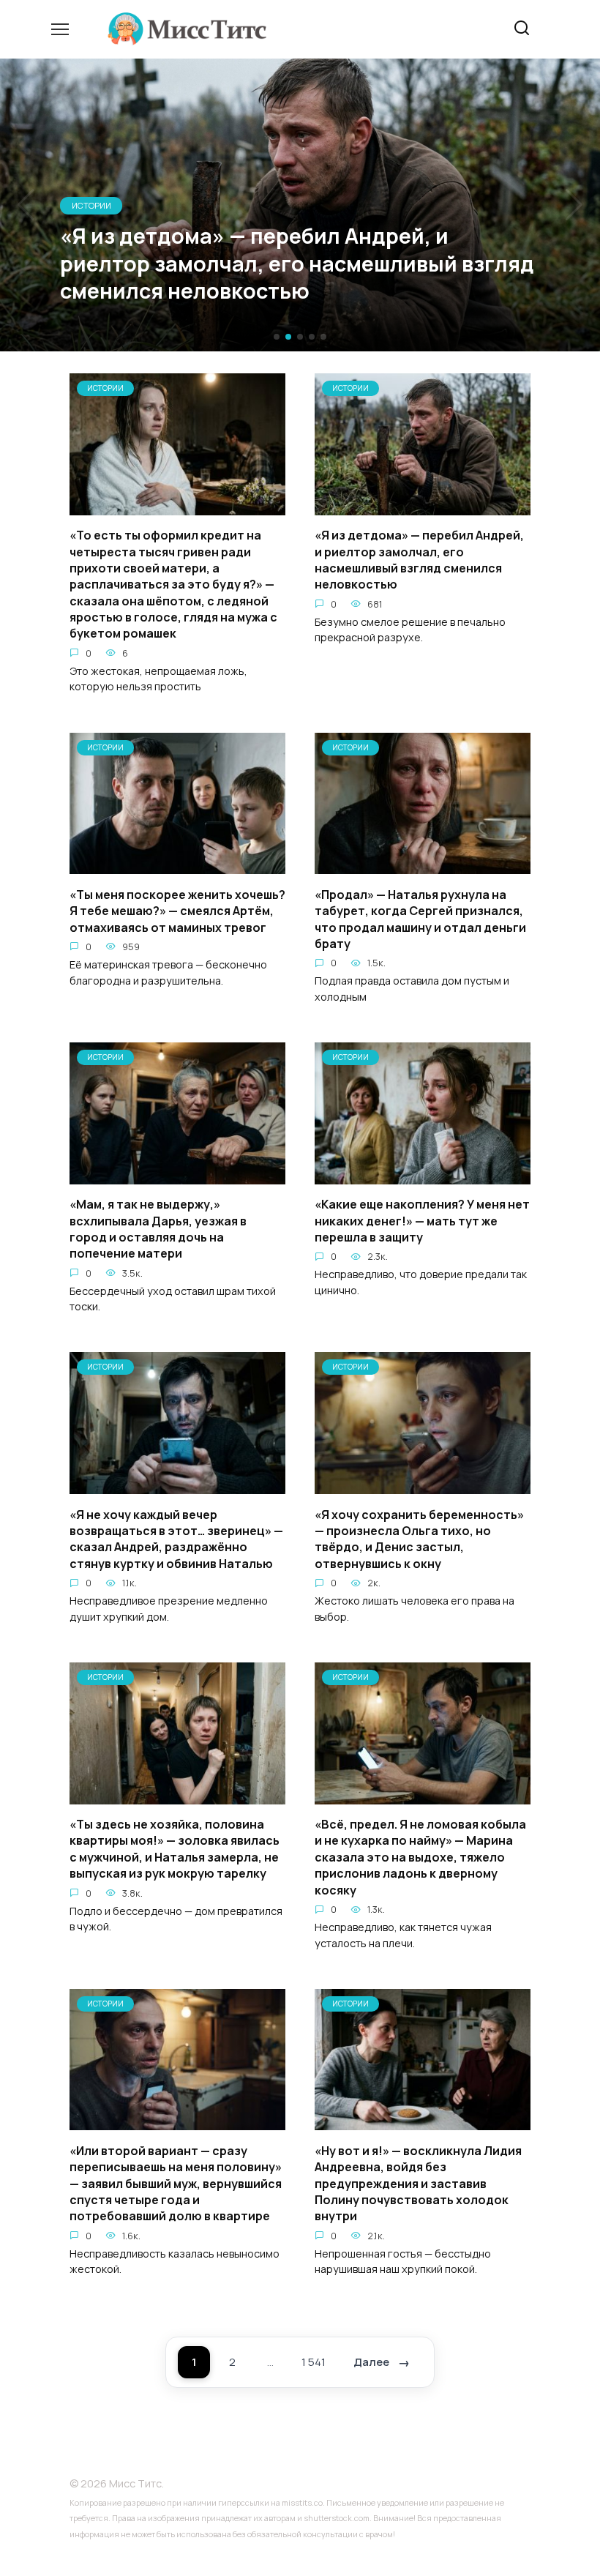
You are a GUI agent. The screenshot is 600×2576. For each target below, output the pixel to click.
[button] (277, 337)
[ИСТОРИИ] (177, 507)
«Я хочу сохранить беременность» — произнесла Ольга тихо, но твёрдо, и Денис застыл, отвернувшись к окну (419, 1538)
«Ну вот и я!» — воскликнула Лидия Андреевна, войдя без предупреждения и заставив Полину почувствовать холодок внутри (418, 2183)
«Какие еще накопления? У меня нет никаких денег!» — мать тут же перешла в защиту (422, 1221)
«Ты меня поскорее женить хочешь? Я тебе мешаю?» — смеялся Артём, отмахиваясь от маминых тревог (177, 910)
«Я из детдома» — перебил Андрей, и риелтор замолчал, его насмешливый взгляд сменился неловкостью (419, 560)
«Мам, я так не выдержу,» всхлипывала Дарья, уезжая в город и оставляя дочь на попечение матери (158, 1229)
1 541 (314, 2362)
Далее (371, 2362)
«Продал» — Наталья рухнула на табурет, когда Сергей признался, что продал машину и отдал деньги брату (420, 918)
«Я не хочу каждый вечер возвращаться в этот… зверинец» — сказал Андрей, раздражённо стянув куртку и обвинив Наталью (176, 1538)
